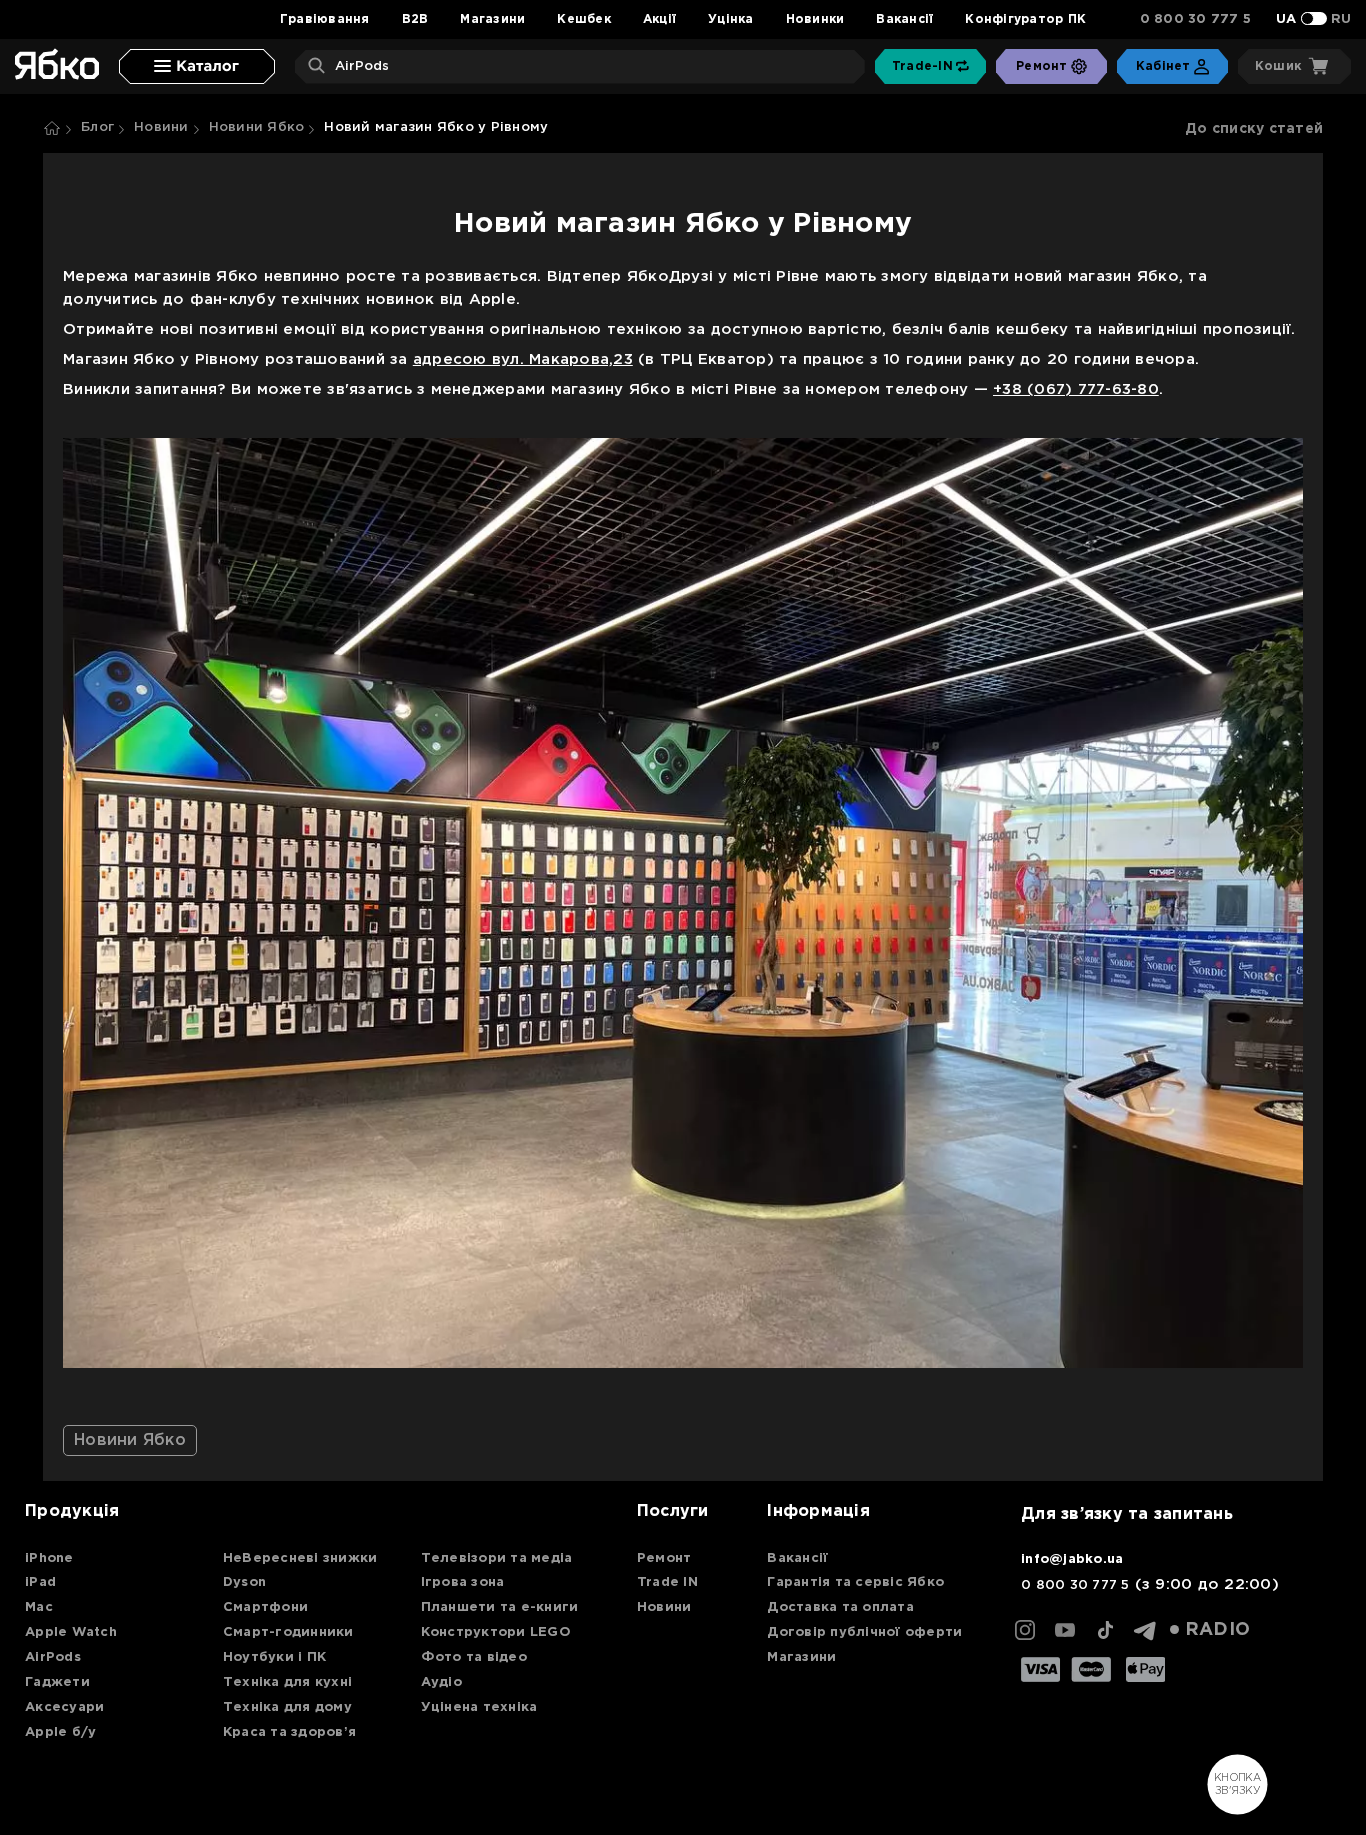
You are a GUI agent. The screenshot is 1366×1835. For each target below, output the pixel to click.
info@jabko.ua (1072, 1559)
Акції (659, 19)
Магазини (492, 19)
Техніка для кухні (287, 1682)
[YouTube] (1065, 1630)
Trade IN (667, 1582)
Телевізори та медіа (497, 1558)
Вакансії (904, 19)
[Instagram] (1025, 1630)
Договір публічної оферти (864, 1632)
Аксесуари (64, 1707)
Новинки (815, 19)
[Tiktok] (1105, 1630)
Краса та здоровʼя (289, 1732)
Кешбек (584, 19)
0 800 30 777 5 (1196, 19)
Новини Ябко (257, 127)
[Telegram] (1145, 1630)
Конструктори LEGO (496, 1632)
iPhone (49, 1558)
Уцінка (731, 19)
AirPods (53, 1657)
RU (1341, 19)
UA (1286, 19)
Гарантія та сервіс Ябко (855, 1582)
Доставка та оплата (840, 1607)
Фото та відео (474, 1657)
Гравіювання (325, 19)
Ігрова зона (463, 1582)
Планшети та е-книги (500, 1607)
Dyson (244, 1582)
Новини (161, 127)
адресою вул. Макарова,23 (523, 359)
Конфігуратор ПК (1025, 19)
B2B (415, 19)
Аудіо (441, 1682)
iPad (40, 1582)
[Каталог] (197, 66)
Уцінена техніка (479, 1707)
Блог (97, 127)
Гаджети (57, 1682)
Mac (39, 1607)
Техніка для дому (287, 1707)
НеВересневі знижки (300, 1558)
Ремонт (664, 1558)
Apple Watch (71, 1632)
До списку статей (1254, 129)
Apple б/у (60, 1732)
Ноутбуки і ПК (274, 1657)
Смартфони (265, 1607)
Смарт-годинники (288, 1632)
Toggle (1314, 18)
